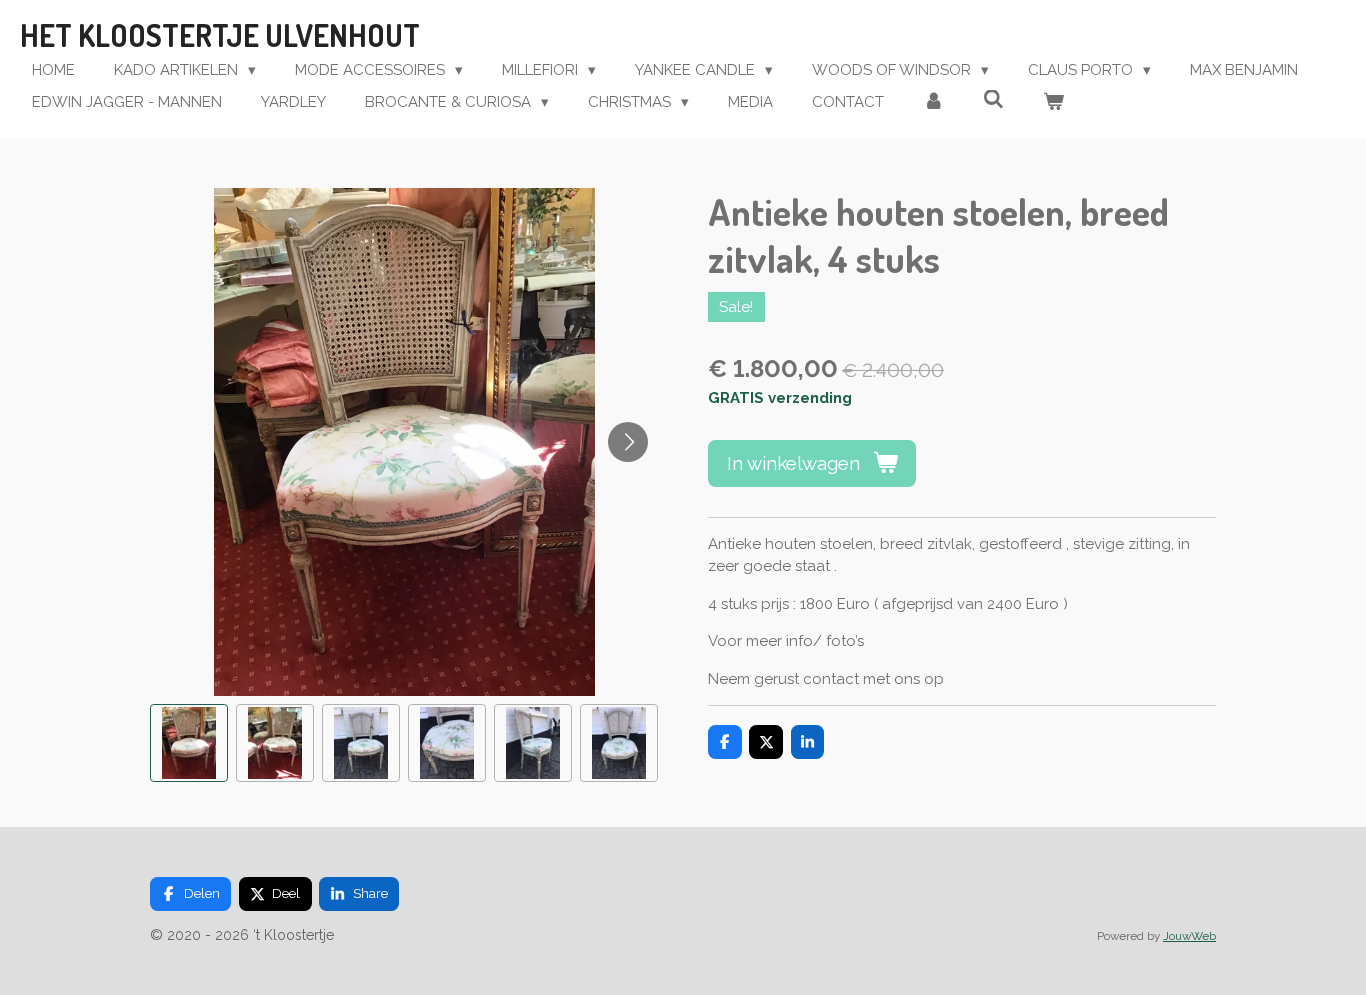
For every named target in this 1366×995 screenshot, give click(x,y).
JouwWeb (1189, 936)
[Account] (933, 102)
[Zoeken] (993, 100)
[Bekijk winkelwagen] (1053, 102)
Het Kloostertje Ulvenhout (220, 35)
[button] (189, 743)
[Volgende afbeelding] (628, 442)
